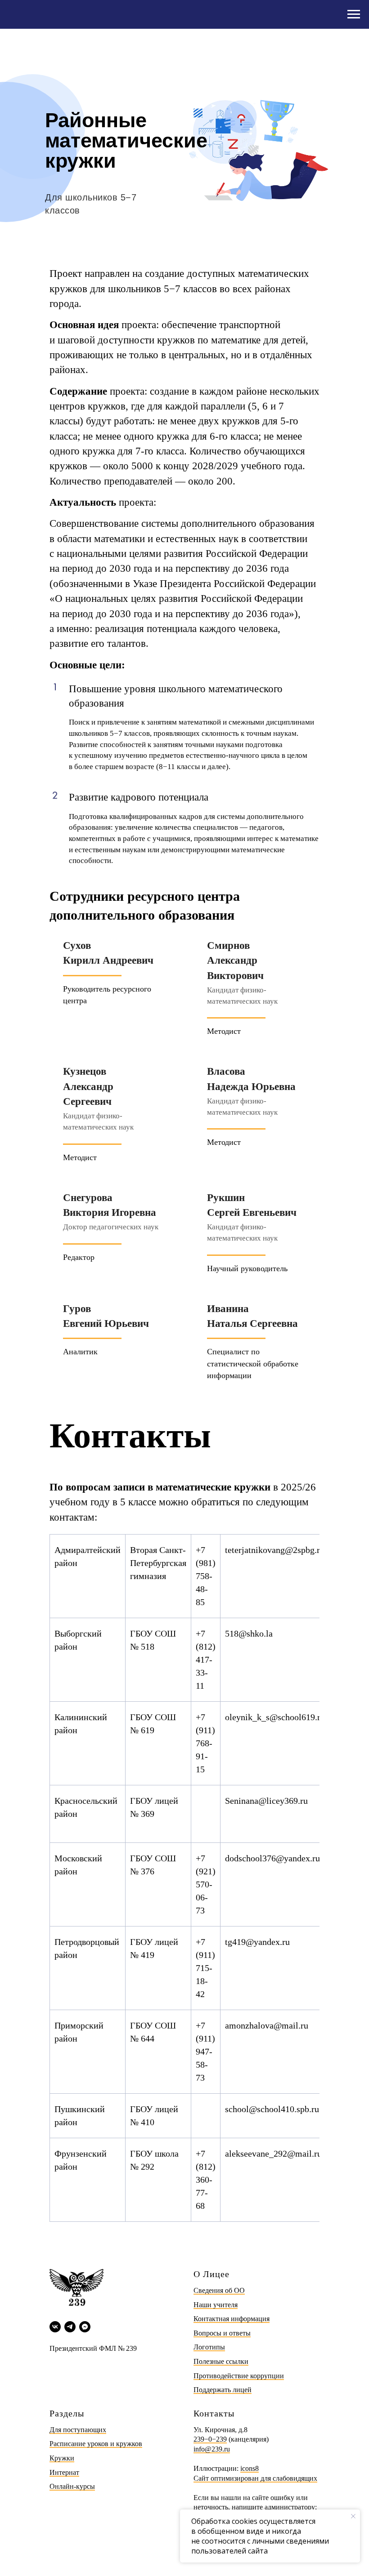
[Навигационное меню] (354, 14)
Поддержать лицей (223, 2390)
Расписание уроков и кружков (96, 2444)
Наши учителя (216, 2305)
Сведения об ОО (219, 2290)
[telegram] (70, 2327)
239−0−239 (210, 2439)
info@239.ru (212, 2449)
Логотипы (209, 2347)
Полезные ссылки (221, 2361)
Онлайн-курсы (72, 2486)
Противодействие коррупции (239, 2376)
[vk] (55, 2327)
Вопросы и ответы (222, 2333)
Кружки (62, 2458)
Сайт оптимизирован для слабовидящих (255, 2478)
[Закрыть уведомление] (353, 2516)
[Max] (85, 2327)
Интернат (64, 2472)
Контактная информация (232, 2319)
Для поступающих (78, 2430)
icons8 (250, 2468)
